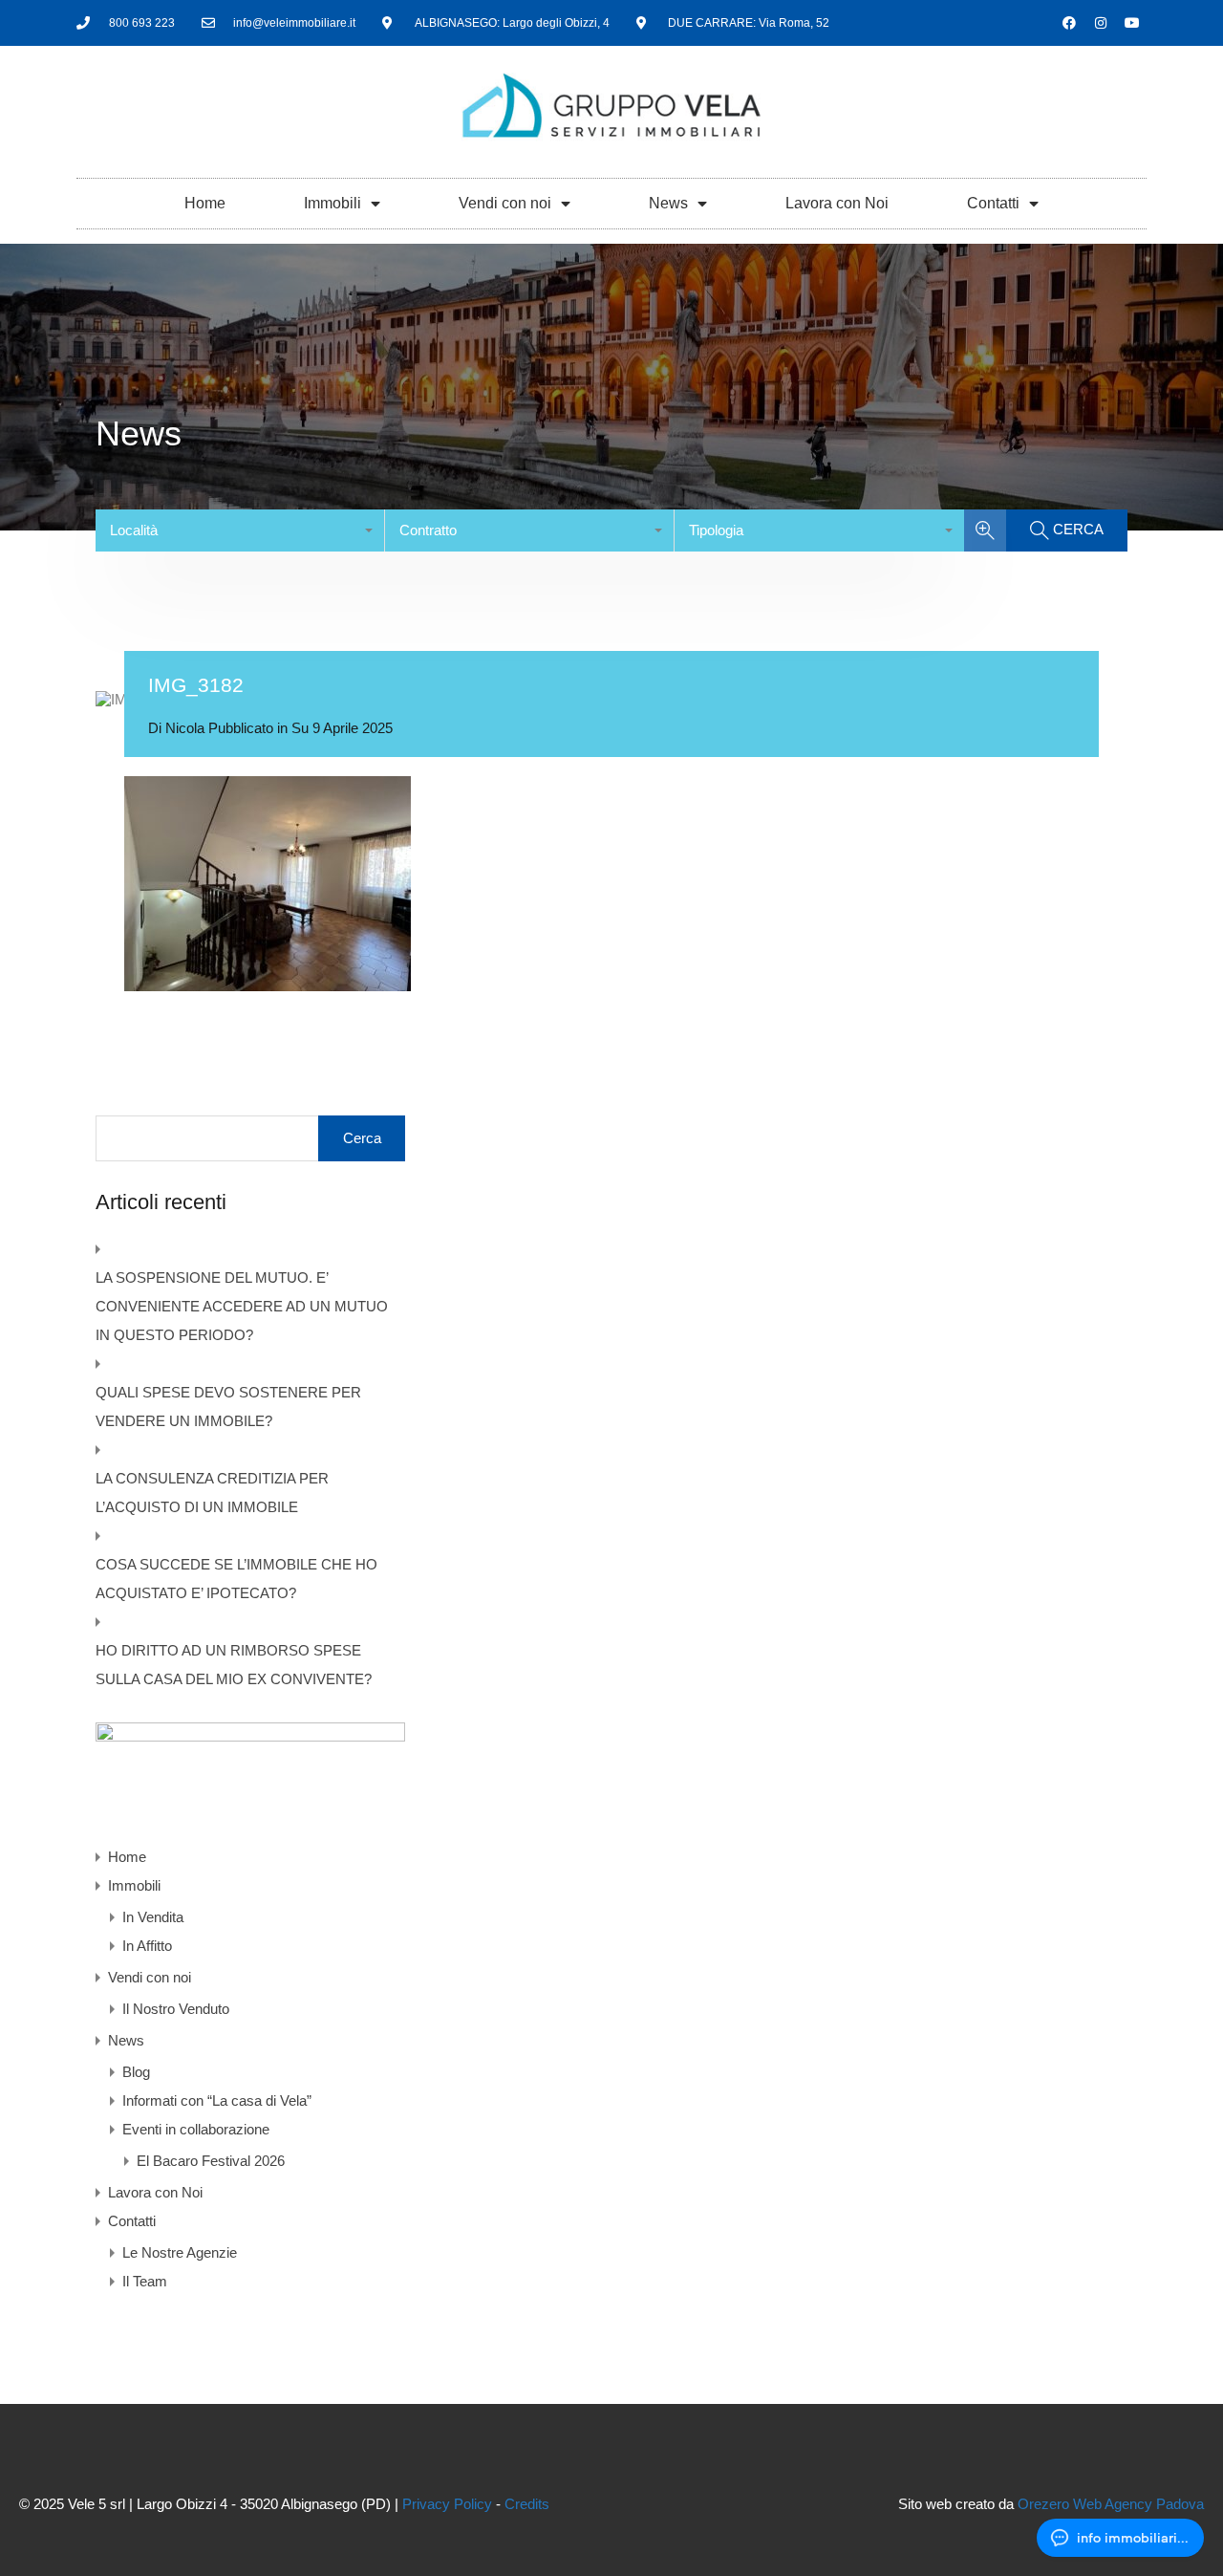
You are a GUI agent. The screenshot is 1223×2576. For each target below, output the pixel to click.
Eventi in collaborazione (196, 2129)
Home (205, 203)
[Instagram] (1101, 23)
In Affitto (147, 1946)
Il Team (145, 2281)
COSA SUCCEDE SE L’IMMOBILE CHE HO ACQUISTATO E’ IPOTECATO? (236, 1579)
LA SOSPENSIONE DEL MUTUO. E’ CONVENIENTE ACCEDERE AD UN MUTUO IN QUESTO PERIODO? (242, 1306)
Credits (527, 2504)
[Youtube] (1132, 23)
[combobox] (240, 530)
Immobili (333, 203)
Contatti (993, 203)
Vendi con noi (505, 203)
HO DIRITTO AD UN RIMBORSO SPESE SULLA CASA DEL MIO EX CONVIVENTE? (234, 1665)
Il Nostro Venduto (176, 2009)
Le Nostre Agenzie (180, 2252)
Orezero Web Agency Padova (1111, 2504)
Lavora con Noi (837, 203)
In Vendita (153, 1917)
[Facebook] (1069, 23)
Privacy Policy (447, 2504)
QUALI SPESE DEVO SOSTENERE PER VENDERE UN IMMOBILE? (228, 1407)
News (668, 203)
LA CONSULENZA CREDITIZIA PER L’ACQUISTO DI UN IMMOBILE (212, 1493)
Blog (136, 2072)
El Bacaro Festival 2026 (211, 2161)
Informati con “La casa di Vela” (217, 2100)
